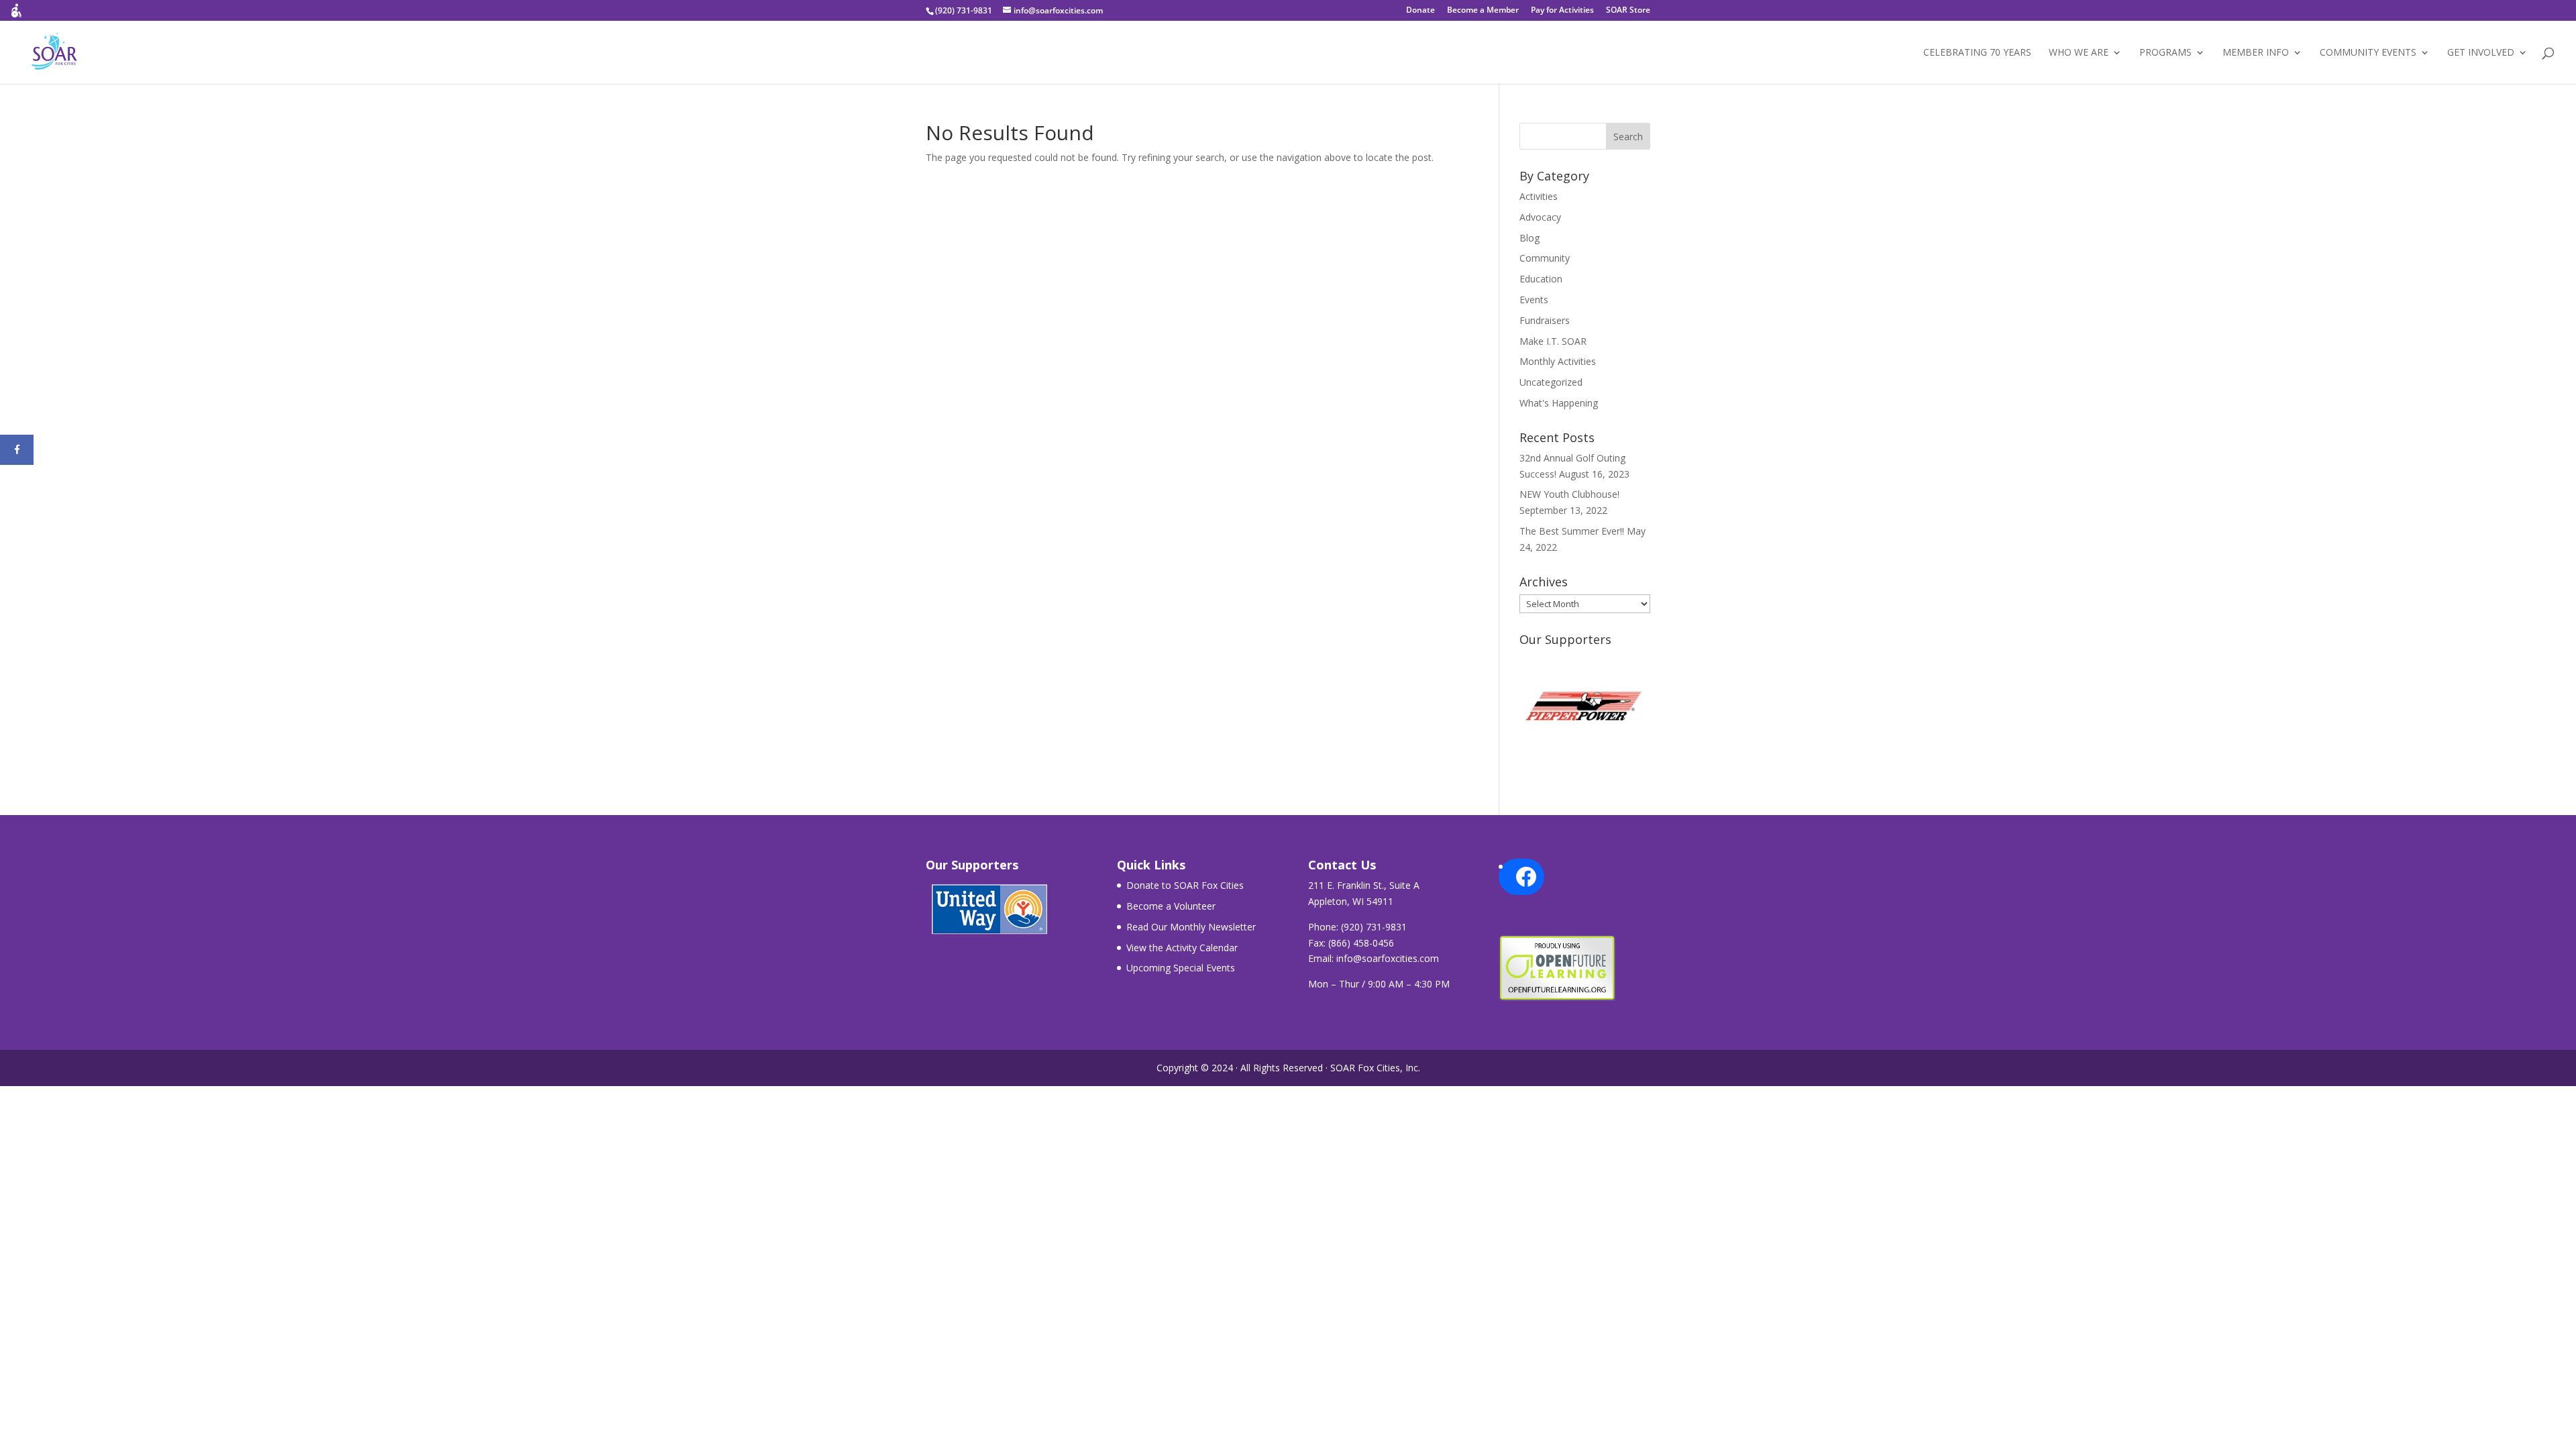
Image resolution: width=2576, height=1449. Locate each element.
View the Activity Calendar (1182, 948)
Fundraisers (1545, 320)
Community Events (2368, 53)
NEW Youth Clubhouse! (1569, 494)
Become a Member (1483, 11)
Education (1541, 279)
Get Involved (2481, 53)
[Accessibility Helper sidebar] (16, 16)
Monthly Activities (1558, 361)
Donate (1420, 11)
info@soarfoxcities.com (1388, 958)
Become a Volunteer (1171, 906)
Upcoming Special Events (1181, 968)
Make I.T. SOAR (1553, 341)
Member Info (2256, 53)
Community (1545, 258)
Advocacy (1540, 217)
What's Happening (1559, 403)
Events (1534, 300)
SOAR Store (1628, 11)
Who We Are (2079, 53)
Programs (2165, 53)
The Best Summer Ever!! (1572, 531)
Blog (1529, 238)
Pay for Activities (1562, 11)
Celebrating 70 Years (1977, 53)
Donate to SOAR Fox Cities (1185, 885)
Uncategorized (1551, 382)
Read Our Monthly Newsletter (1191, 927)
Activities (1539, 196)
